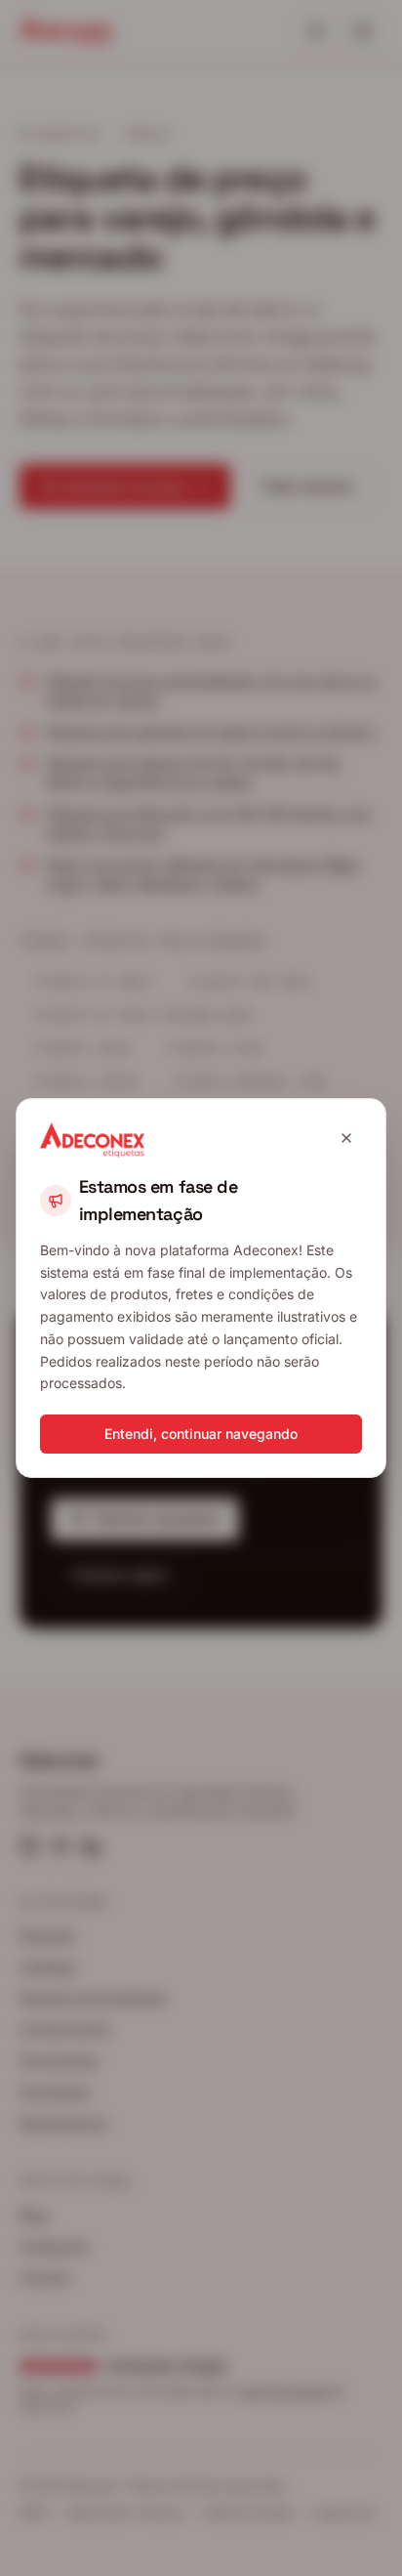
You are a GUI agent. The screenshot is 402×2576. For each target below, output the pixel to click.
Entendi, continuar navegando (201, 1434)
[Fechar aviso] (346, 1138)
